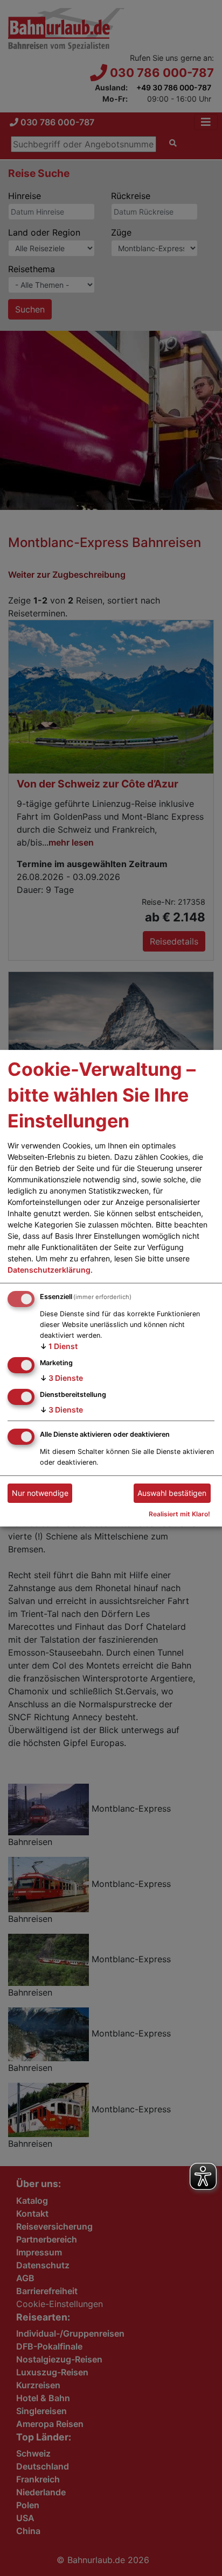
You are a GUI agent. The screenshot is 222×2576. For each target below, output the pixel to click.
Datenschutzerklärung (49, 1270)
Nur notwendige (40, 1493)
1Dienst (59, 1346)
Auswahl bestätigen (172, 1493)
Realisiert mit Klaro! (179, 1514)
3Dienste (61, 1378)
